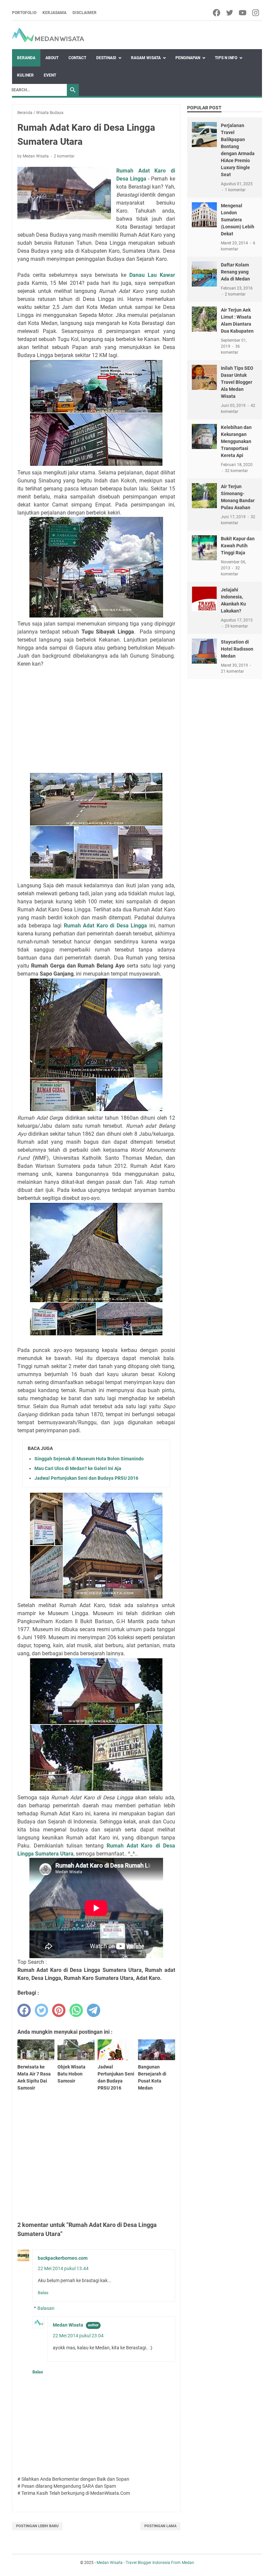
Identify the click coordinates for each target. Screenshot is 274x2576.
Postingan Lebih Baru (37, 2526)
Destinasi (106, 58)
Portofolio (24, 13)
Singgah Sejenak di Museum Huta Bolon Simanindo (89, 1459)
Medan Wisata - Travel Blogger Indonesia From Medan (145, 2563)
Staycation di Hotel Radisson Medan (237, 649)
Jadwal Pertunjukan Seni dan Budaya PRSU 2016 (86, 1478)
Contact (77, 58)
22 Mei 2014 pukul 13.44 (63, 2268)
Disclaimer (85, 13)
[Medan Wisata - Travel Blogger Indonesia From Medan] (48, 35)
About (52, 58)
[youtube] (243, 13)
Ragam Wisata (146, 58)
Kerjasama (54, 13)
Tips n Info (226, 58)
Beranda (26, 58)
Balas (43, 2293)
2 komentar (64, 156)
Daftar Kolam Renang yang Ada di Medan (235, 272)
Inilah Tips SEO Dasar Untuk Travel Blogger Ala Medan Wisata (237, 382)
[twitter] (230, 13)
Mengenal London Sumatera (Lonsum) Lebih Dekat (238, 220)
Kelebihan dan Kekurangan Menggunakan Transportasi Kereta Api (236, 441)
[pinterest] (59, 2010)
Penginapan (188, 58)
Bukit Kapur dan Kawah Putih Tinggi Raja (238, 546)
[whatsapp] (76, 2010)
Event (50, 75)
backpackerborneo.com (63, 2258)
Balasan (46, 2308)
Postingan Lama (160, 2526)
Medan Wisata (68, 2325)
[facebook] (217, 13)
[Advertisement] (96, 720)
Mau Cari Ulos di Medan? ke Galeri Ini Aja (78, 1468)
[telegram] (94, 2010)
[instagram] (256, 13)
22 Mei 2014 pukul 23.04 (78, 2336)
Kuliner (25, 75)
